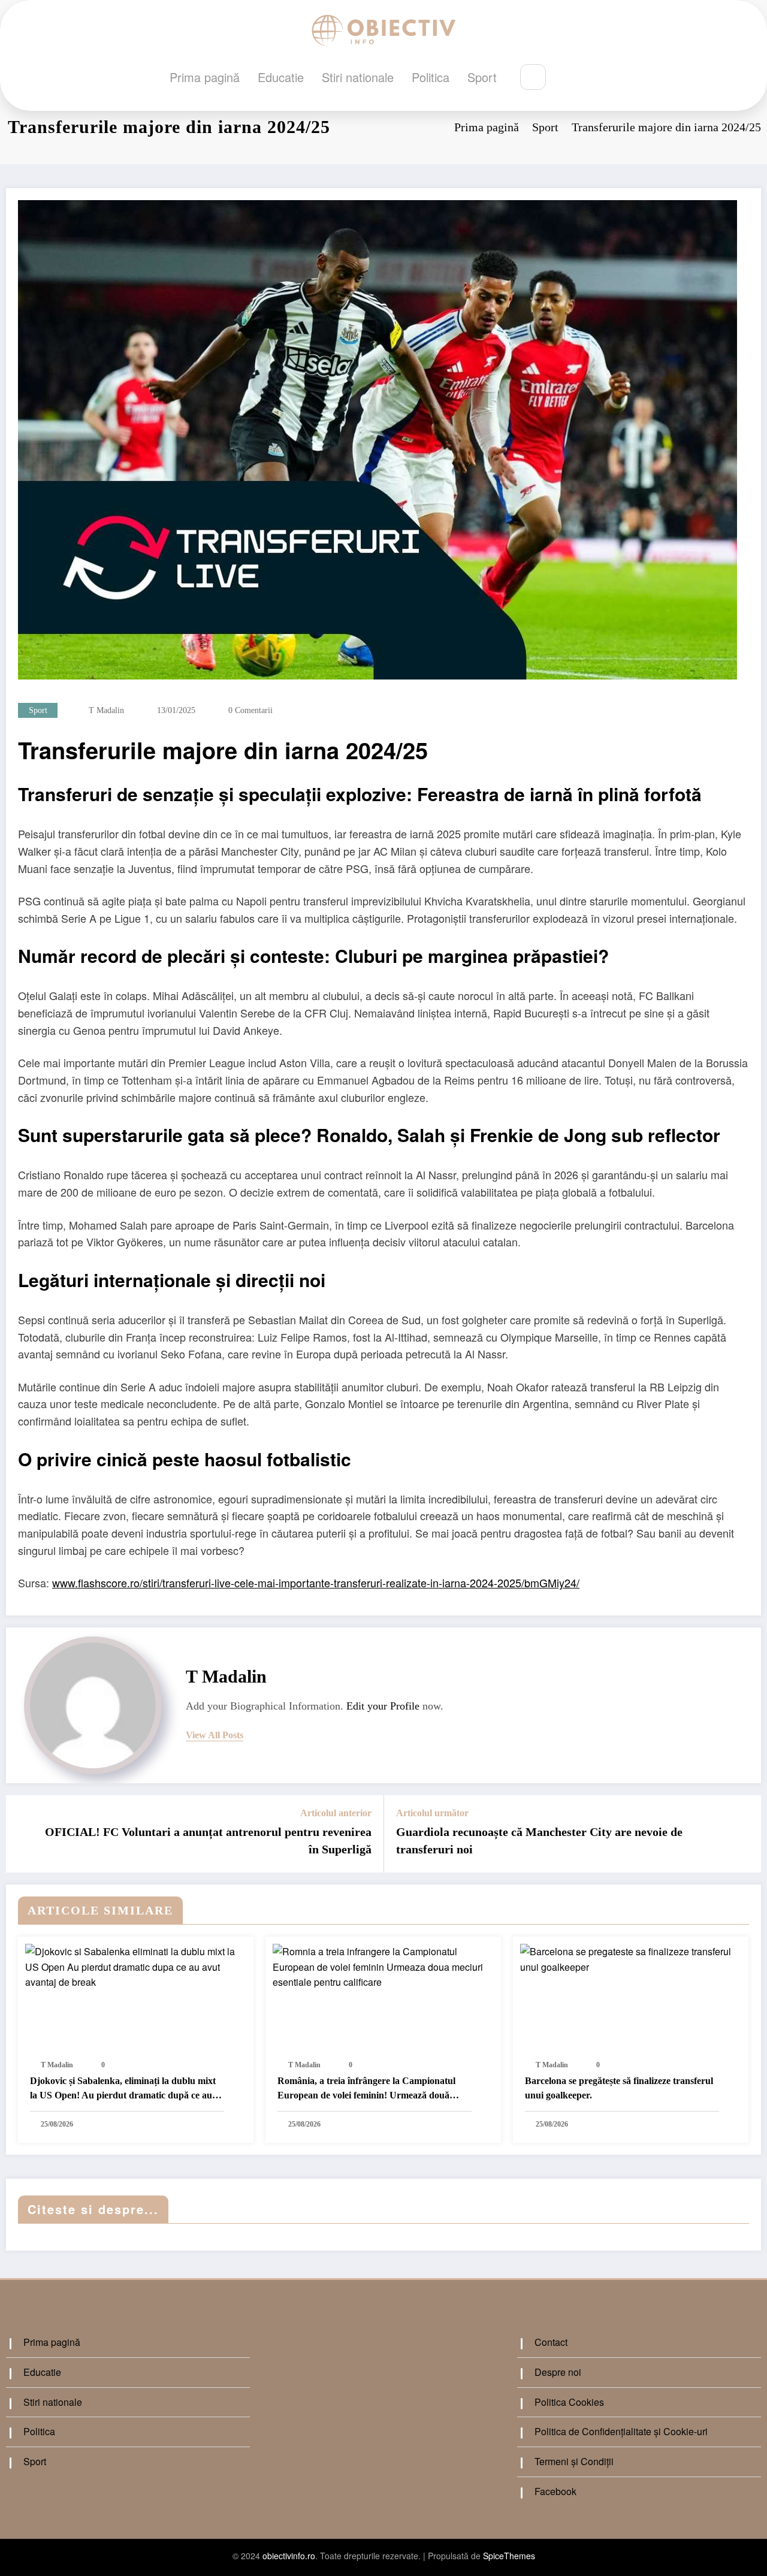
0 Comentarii (250, 710)
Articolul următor (432, 1813)
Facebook (555, 2491)
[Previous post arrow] (23, 1834)
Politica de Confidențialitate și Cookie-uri (621, 2431)
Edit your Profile (383, 1706)
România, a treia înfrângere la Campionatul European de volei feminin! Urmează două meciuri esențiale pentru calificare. (366, 2090)
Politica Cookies (569, 2402)
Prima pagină (205, 77)
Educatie (281, 77)
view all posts (215, 1735)
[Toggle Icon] (596, 78)
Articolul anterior (336, 1813)
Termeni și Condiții (574, 2461)
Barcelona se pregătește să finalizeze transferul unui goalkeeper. (619, 2088)
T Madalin (106, 710)
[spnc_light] (569, 78)
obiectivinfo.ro (289, 2556)
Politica (431, 77)
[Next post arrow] (744, 1834)
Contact (551, 2342)
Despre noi (558, 2372)
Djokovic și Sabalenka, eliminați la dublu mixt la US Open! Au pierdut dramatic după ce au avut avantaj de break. (123, 2090)
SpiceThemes (509, 2556)
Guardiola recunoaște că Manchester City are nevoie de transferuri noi (539, 1840)
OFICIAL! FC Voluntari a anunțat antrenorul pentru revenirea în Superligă (208, 1840)
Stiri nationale (358, 77)
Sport (482, 77)
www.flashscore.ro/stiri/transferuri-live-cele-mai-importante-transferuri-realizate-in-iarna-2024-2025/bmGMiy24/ (316, 1583)
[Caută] (533, 77)
